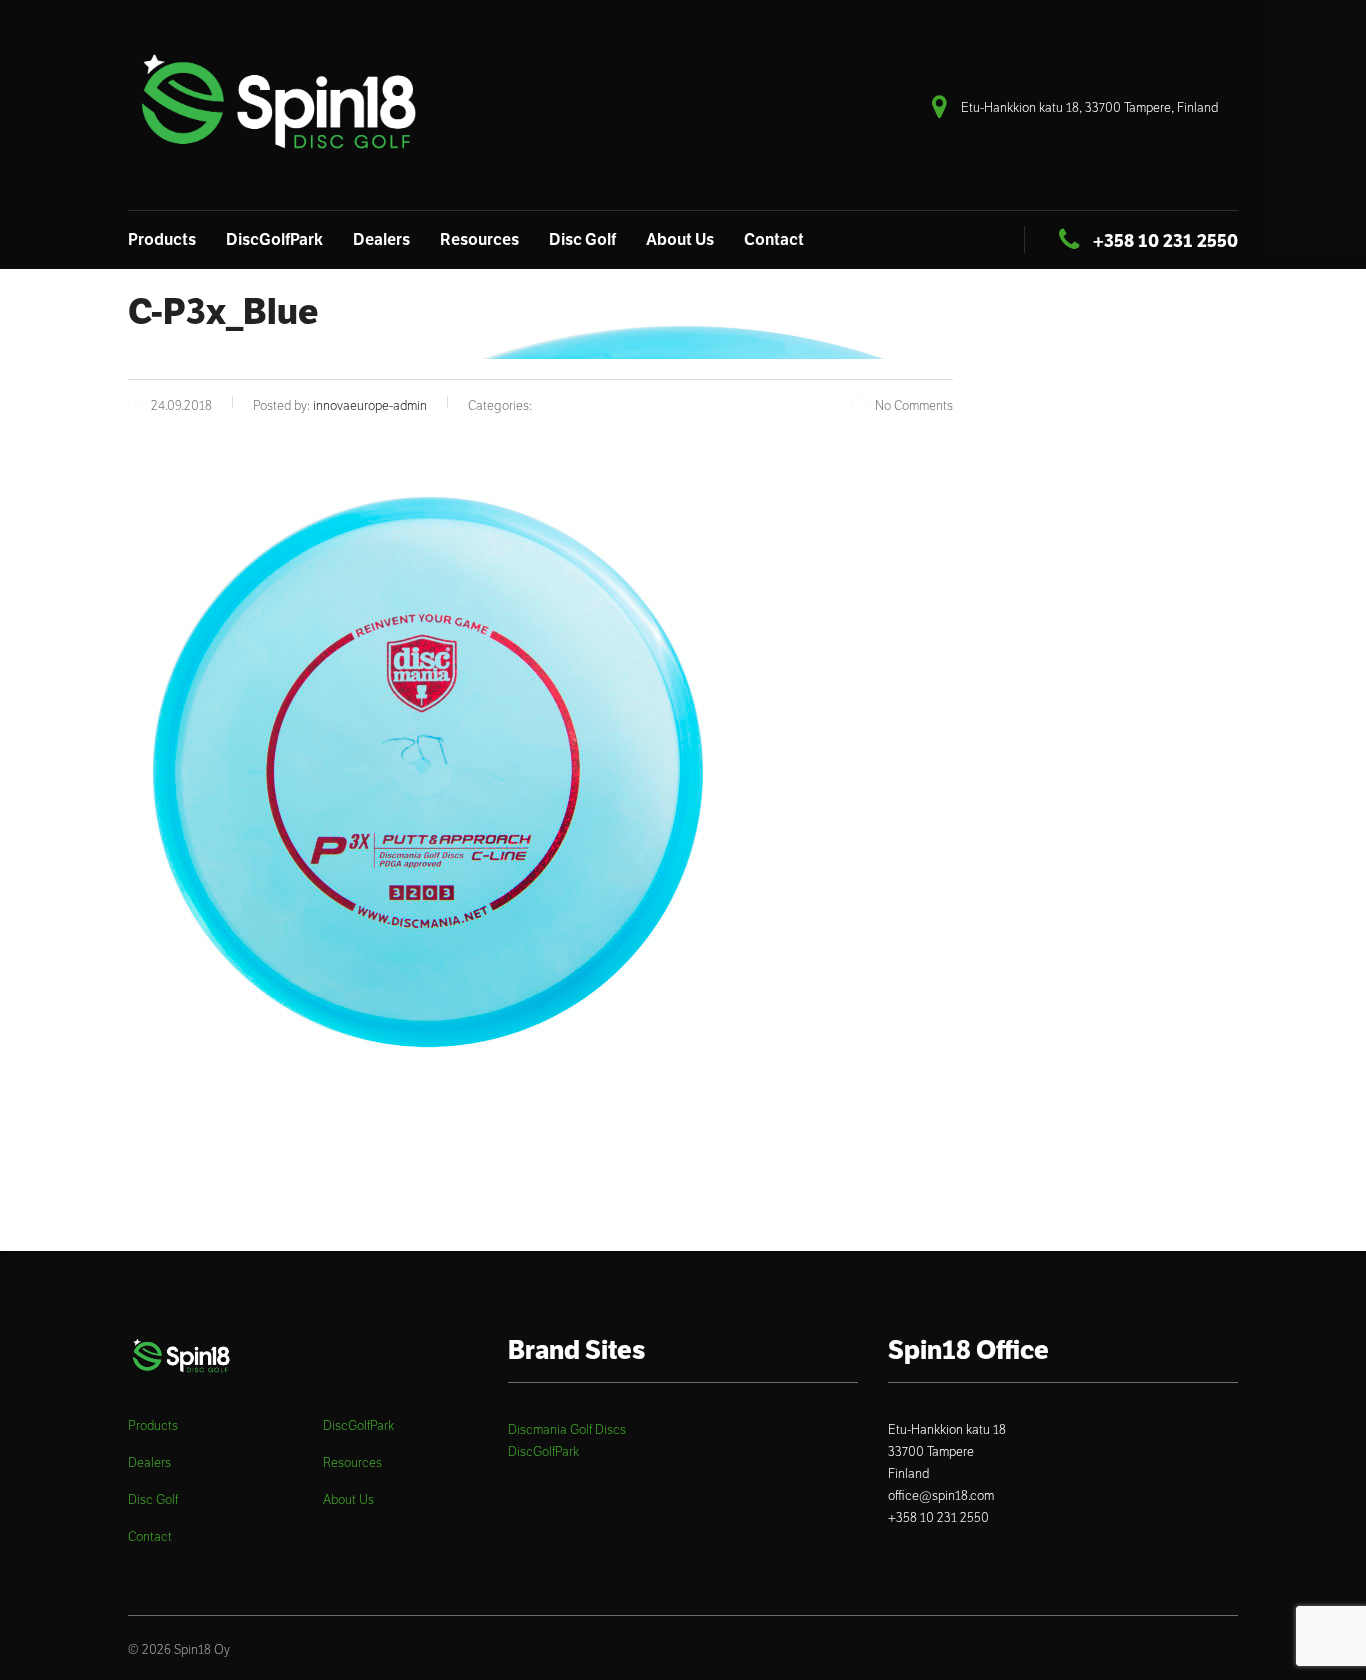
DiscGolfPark (274, 239)
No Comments (914, 405)
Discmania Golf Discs (567, 1429)
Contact (774, 239)
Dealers (381, 239)
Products (162, 239)
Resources (479, 239)
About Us (680, 239)
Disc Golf (582, 239)
